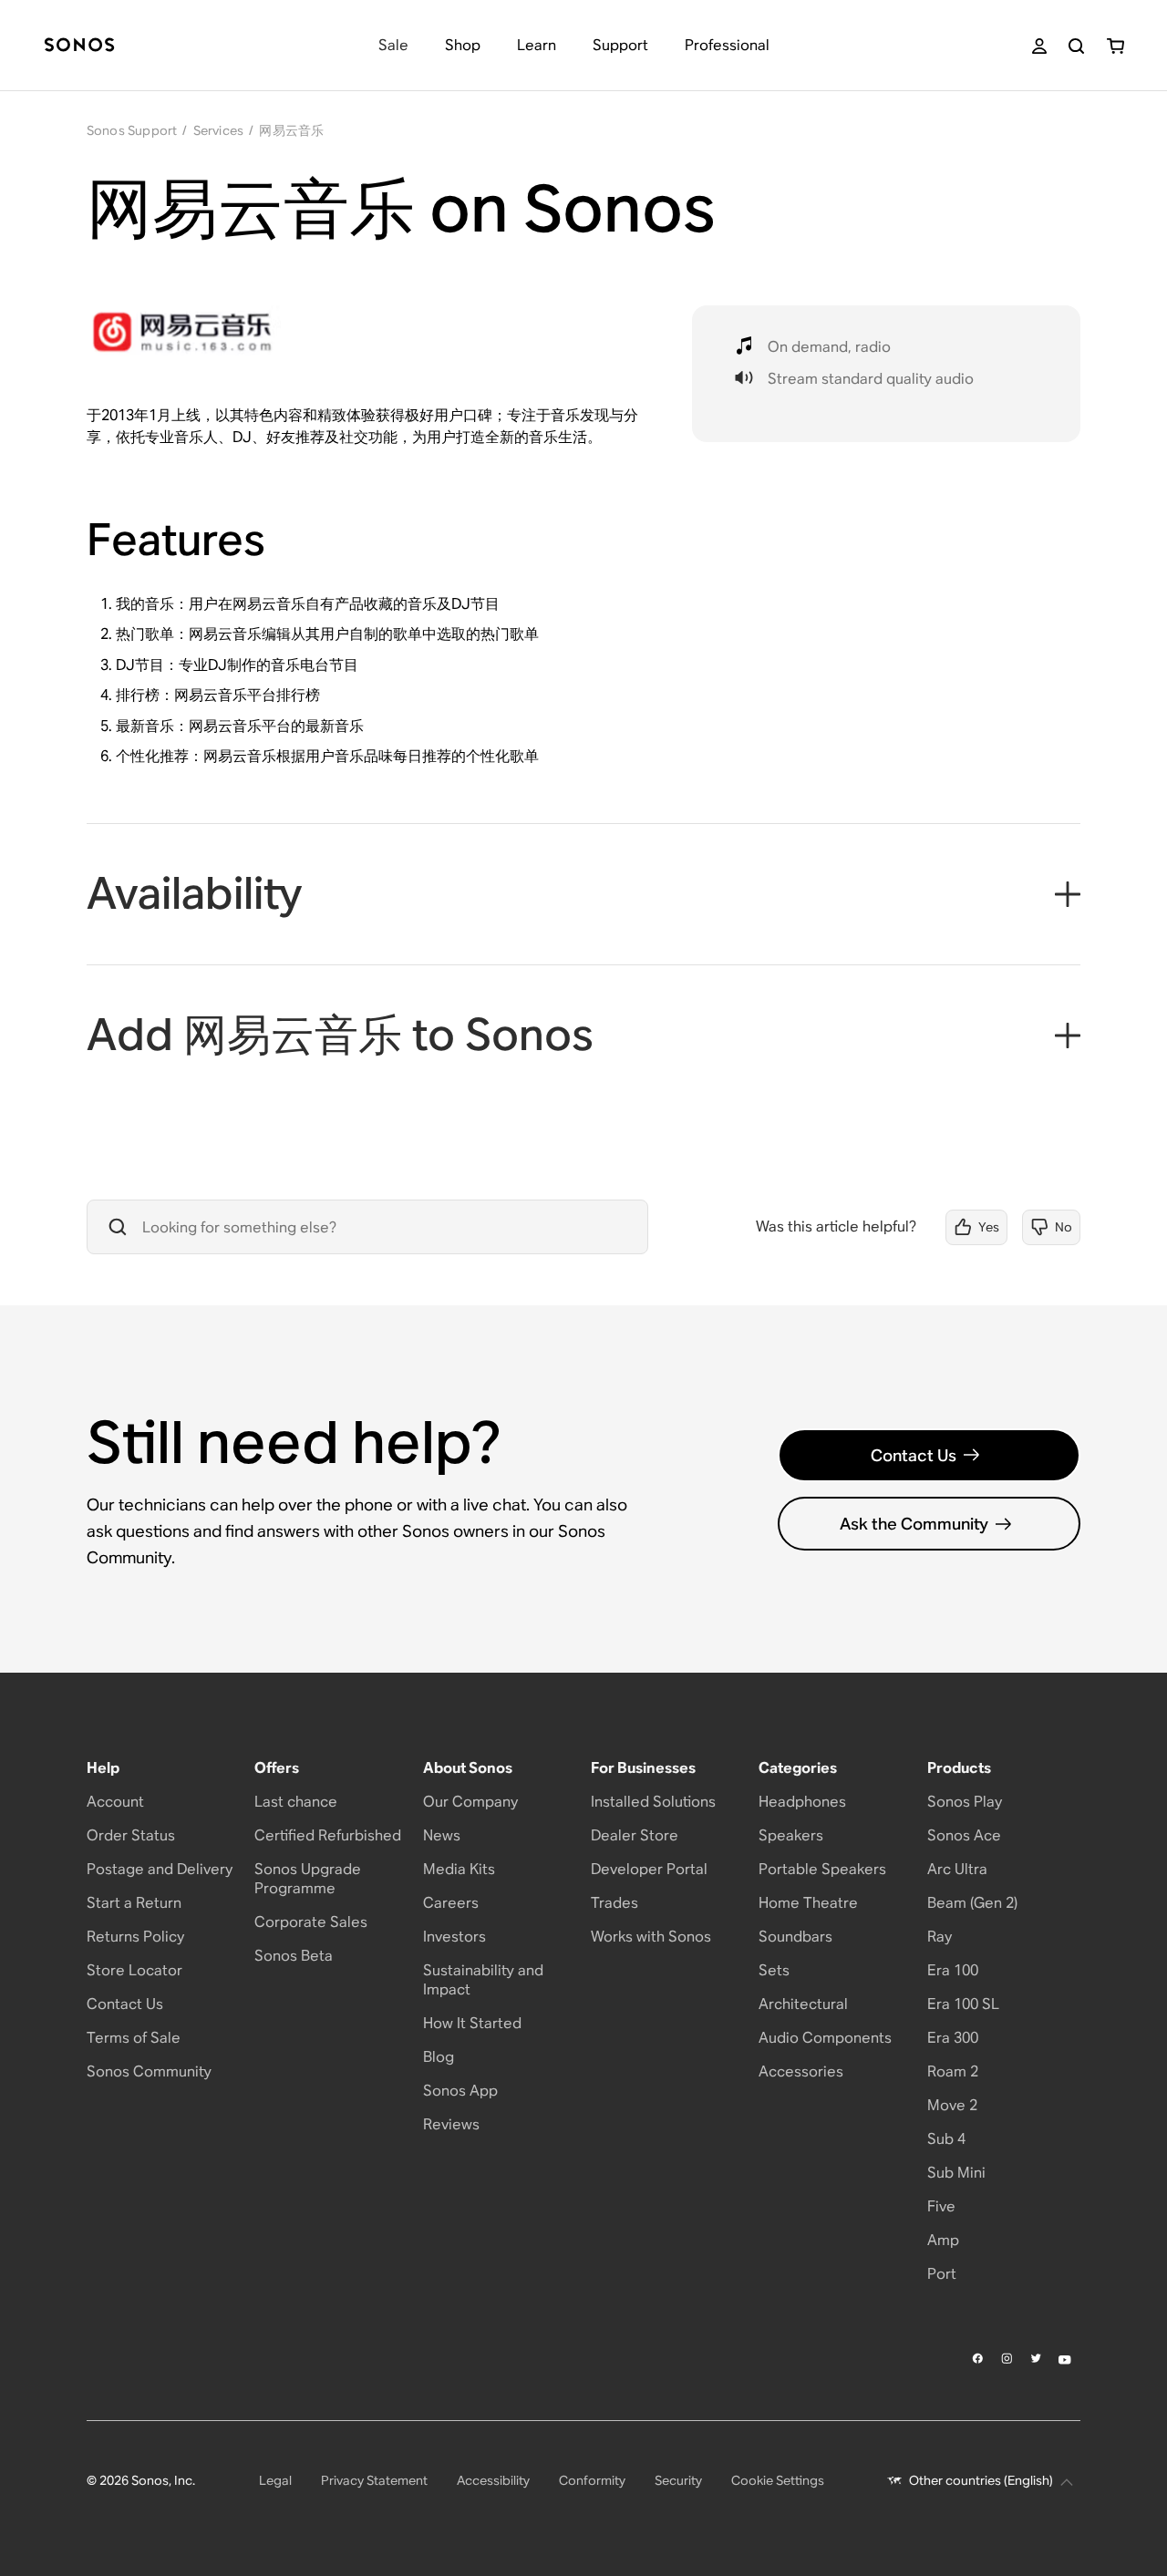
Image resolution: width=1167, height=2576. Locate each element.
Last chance (296, 1802)
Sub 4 (946, 2139)
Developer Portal (649, 1869)
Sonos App (460, 2091)
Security (678, 2480)
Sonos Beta (294, 1956)
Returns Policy (135, 1937)
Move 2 (952, 2105)
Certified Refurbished (328, 1835)
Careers (451, 1903)
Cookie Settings (778, 2480)
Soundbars (795, 1937)
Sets (774, 1970)
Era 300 (953, 2038)
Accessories (801, 2071)
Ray (940, 1937)
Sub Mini (956, 2173)
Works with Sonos (651, 1937)
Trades (614, 1903)
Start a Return (134, 1903)
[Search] (1076, 46)
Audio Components (825, 2038)
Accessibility (493, 2480)
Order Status (131, 1835)
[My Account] (1039, 46)
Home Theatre (808, 1903)
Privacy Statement (374, 2480)
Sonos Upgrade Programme (308, 1879)
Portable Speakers (822, 1869)
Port (942, 2274)
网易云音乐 (291, 130)
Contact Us (914, 1455)
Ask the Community (914, 1524)
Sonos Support (132, 130)
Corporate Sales (311, 1922)
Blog (439, 2057)
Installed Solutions (653, 1802)
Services (219, 130)
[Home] (79, 46)
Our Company (470, 1802)
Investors (454, 1937)
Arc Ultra (957, 1869)
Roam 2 (953, 2071)
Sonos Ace (964, 1835)
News (442, 1835)
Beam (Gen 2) (972, 1903)
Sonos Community (149, 2071)
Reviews (451, 2124)
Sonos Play (965, 1802)
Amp (943, 2240)
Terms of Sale (134, 2038)
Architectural (803, 2004)
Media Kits (459, 1869)
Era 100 (953, 1970)
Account (115, 1802)
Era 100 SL (963, 2004)
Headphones (802, 1802)
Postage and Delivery (160, 1869)
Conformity (592, 2480)
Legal (275, 2480)
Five (941, 2206)
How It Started (472, 2023)
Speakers (791, 1835)
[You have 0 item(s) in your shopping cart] (1115, 46)
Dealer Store (635, 1835)
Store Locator (134, 1970)
